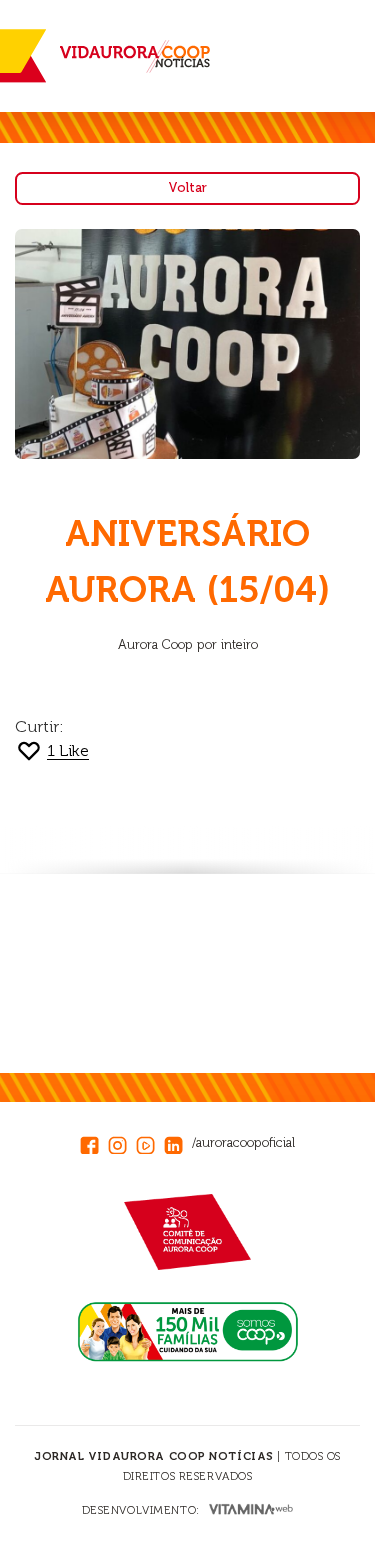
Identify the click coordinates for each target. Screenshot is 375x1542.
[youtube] (150, 1142)
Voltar (187, 187)
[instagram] (122, 1142)
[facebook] (94, 1142)
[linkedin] (178, 1142)
